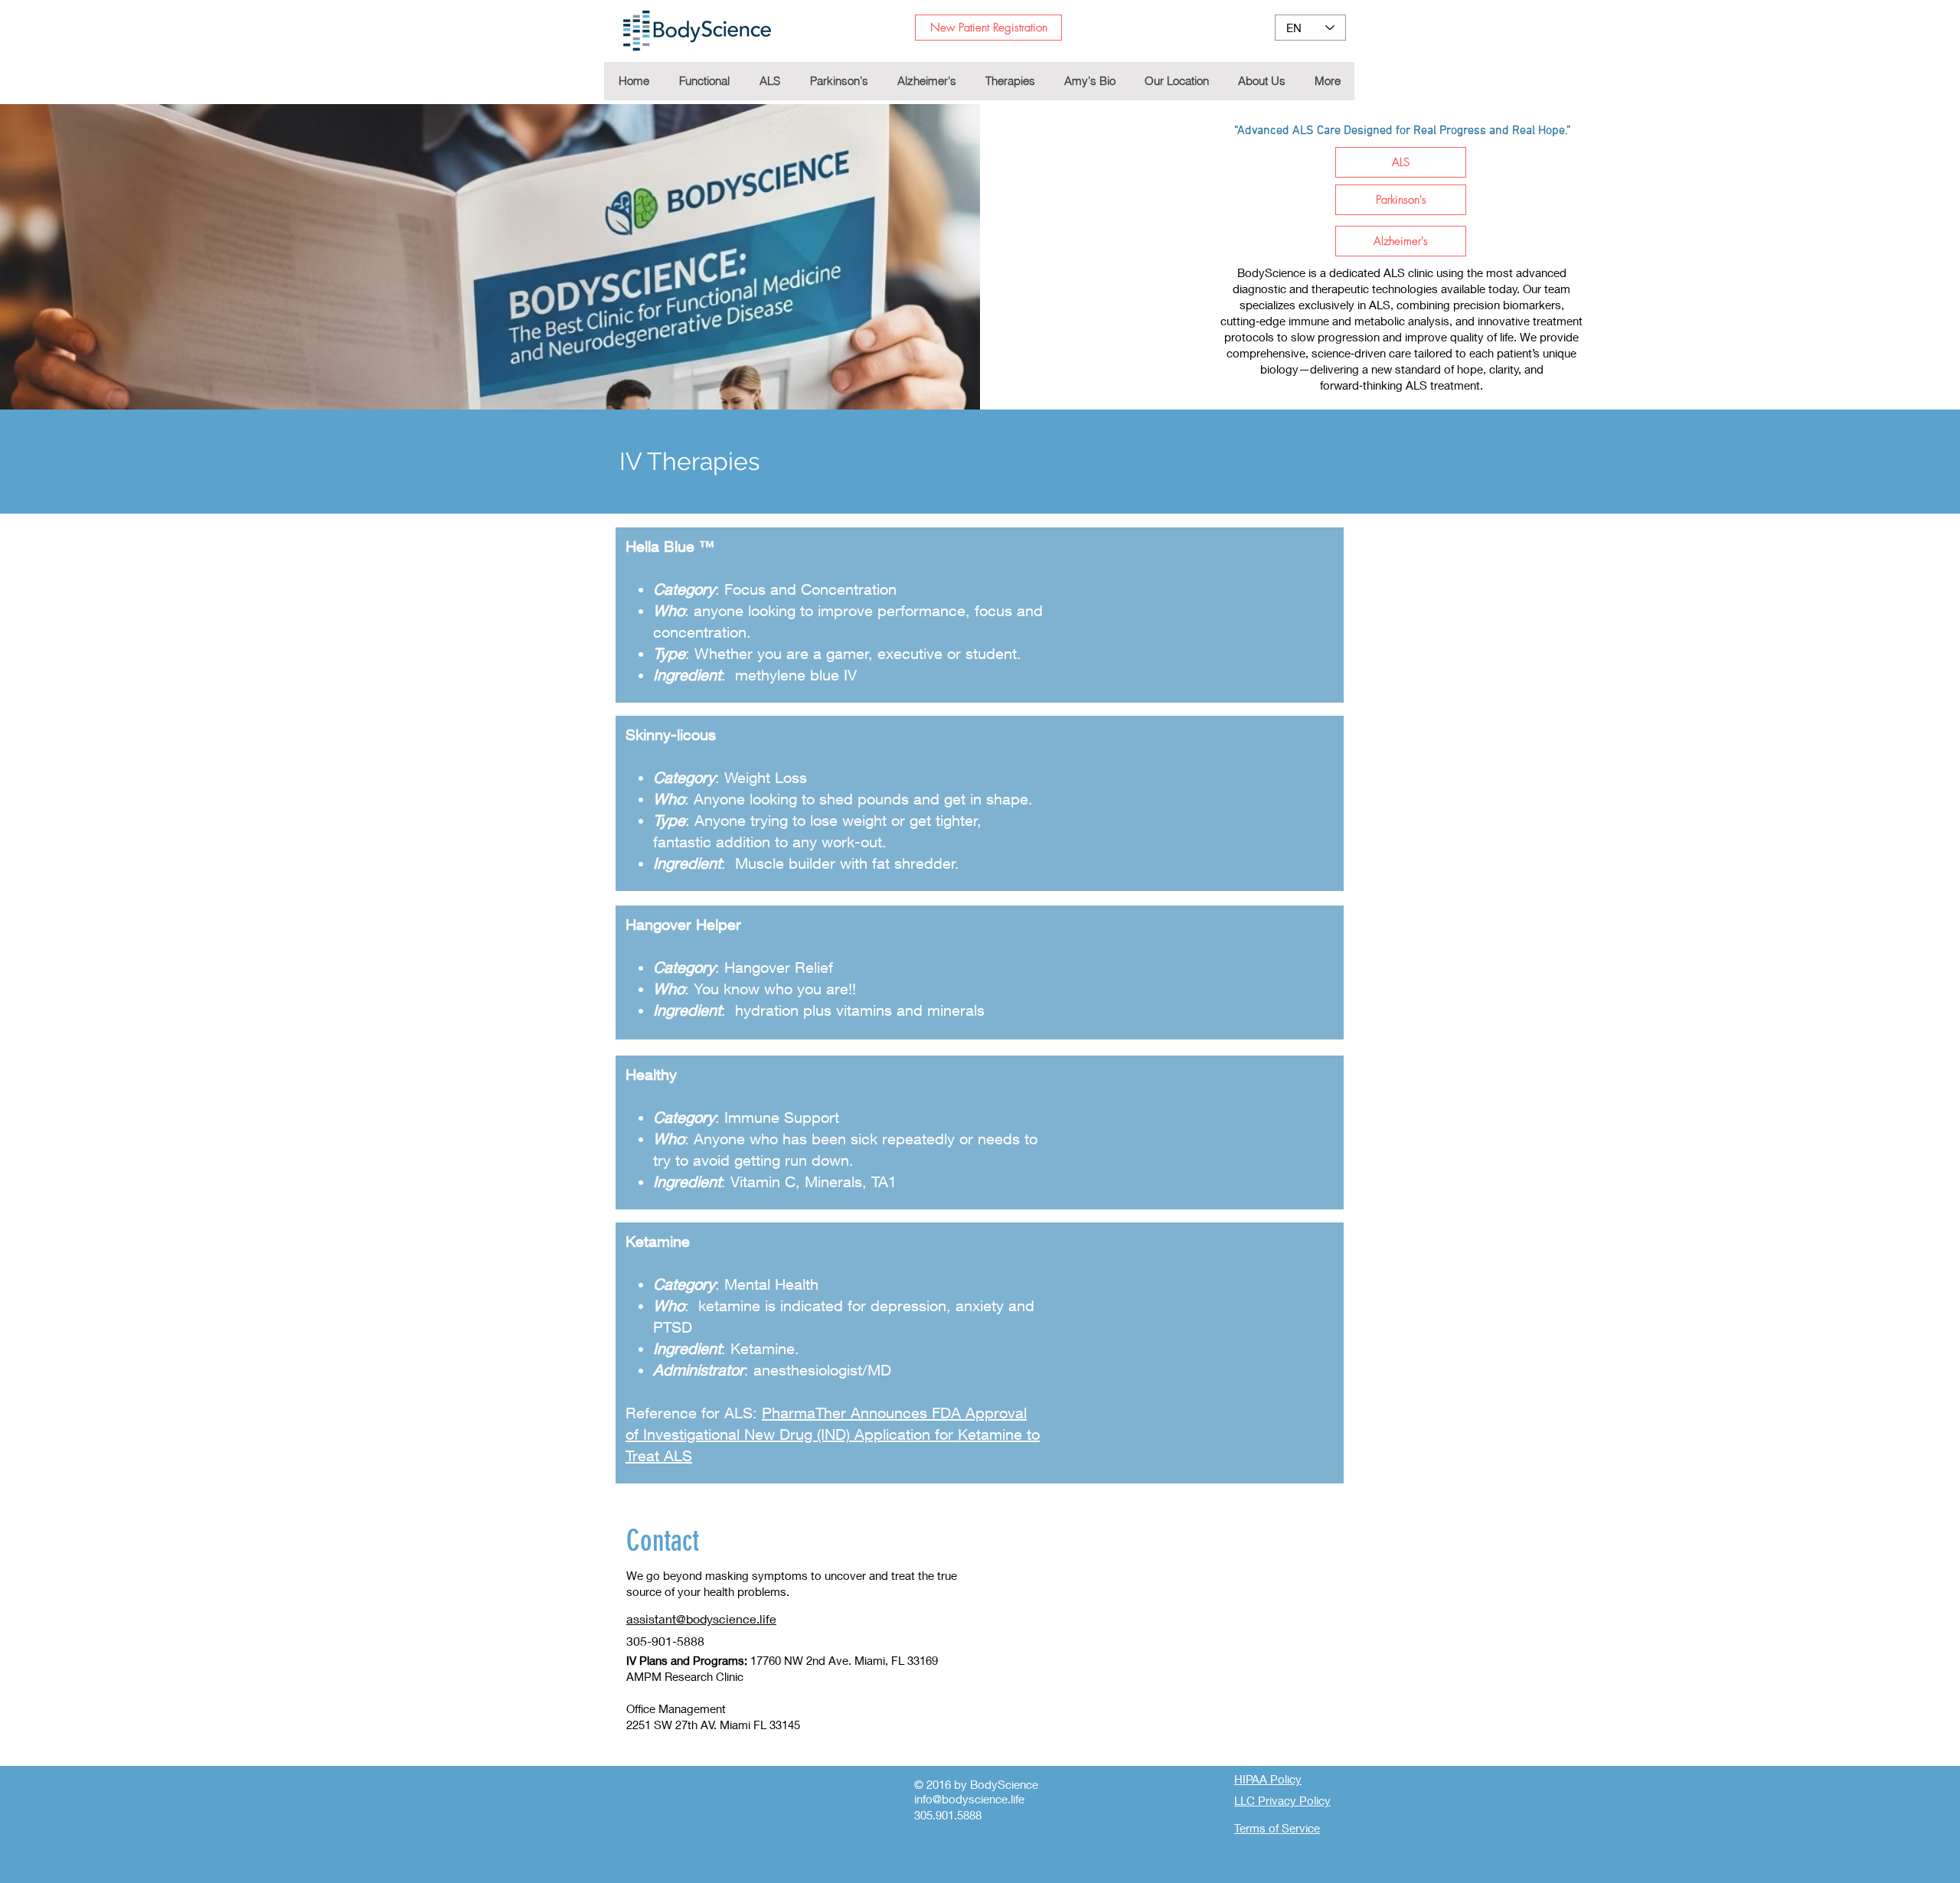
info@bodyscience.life (969, 1799)
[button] (1009, 81)
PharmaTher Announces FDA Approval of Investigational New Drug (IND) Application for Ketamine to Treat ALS (833, 1434)
